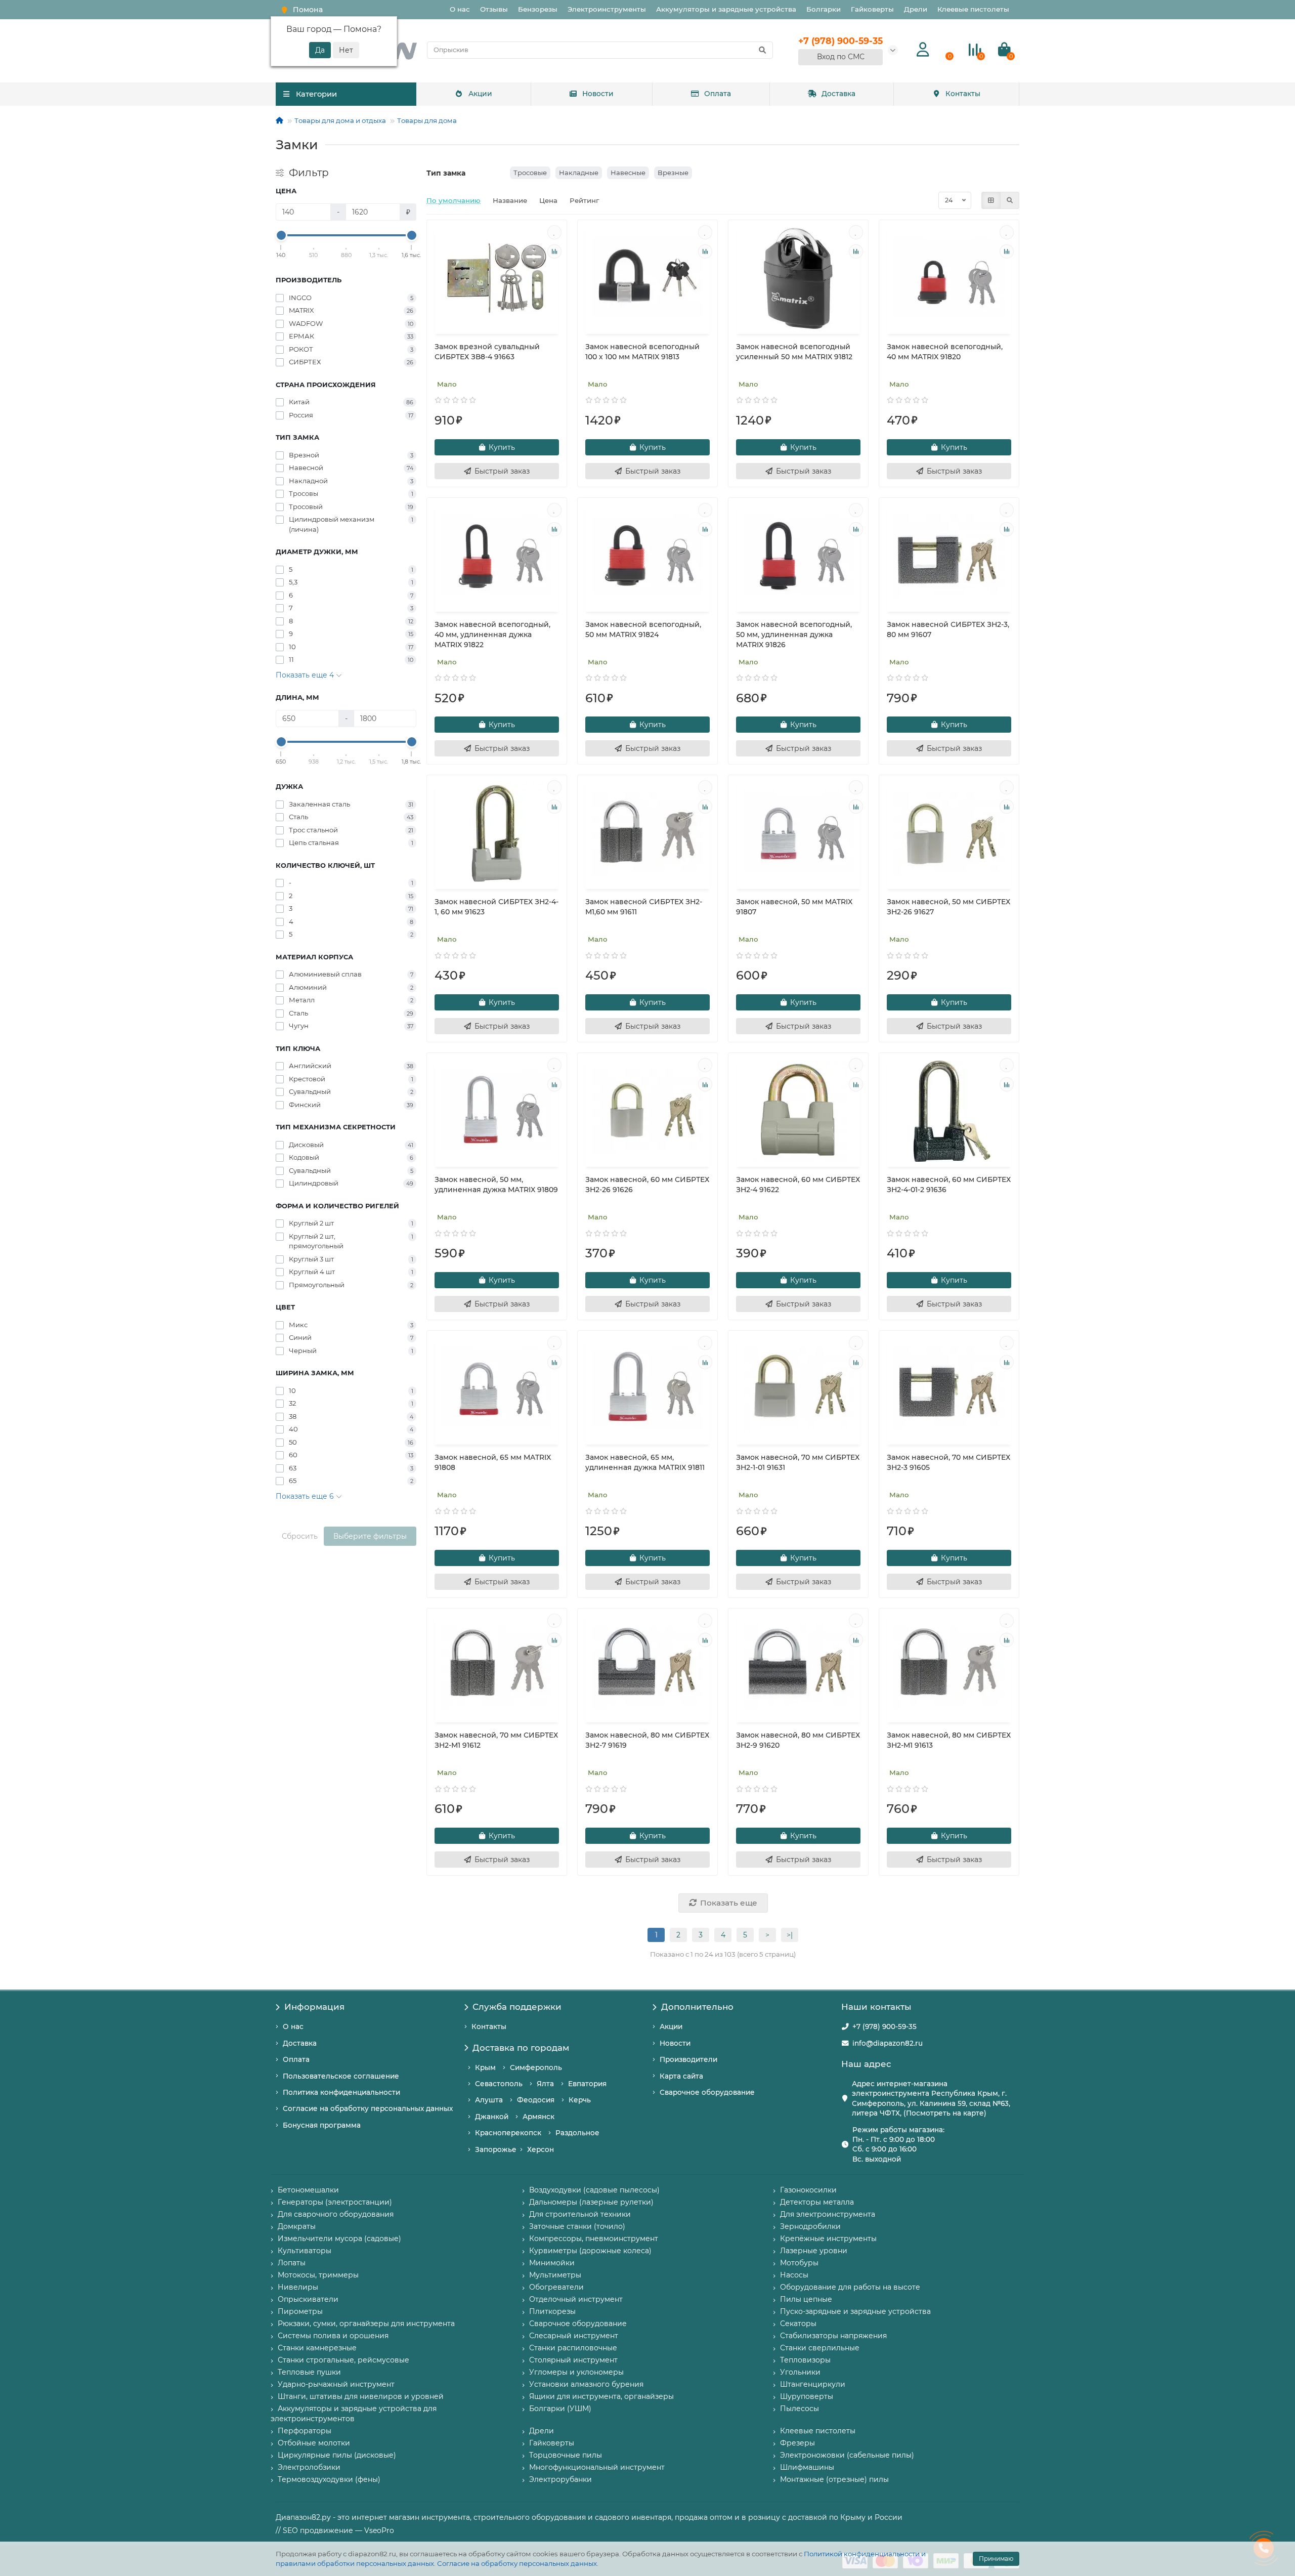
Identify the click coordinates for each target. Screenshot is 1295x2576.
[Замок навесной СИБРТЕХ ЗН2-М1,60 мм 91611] (647, 833)
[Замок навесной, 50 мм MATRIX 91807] (798, 833)
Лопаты (292, 2263)
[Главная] (279, 120)
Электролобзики (309, 2467)
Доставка (838, 94)
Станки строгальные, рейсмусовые (343, 2360)
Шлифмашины (807, 2467)
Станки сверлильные (820, 2348)
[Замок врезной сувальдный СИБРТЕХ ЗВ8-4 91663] (497, 278)
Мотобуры (799, 2263)
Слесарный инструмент (574, 2336)
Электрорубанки (560, 2479)
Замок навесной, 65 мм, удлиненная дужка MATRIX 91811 (645, 1462)
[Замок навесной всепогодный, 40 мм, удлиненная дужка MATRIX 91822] (497, 556)
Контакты (963, 94)
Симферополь (536, 2067)
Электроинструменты (607, 9)
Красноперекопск (508, 2133)
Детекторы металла (817, 2202)
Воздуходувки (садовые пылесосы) (594, 2190)
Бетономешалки (308, 2190)
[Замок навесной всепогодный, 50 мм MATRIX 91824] (647, 556)
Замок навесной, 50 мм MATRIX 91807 (794, 907)
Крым (485, 2067)
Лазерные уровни (814, 2251)
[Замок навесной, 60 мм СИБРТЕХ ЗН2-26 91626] (647, 1111)
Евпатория (587, 2084)
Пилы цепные (806, 2299)
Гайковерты (872, 9)
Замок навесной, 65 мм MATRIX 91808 (493, 1462)
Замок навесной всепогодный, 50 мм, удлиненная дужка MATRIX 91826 (794, 635)
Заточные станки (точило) (577, 2226)
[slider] (281, 235)
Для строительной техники (580, 2214)
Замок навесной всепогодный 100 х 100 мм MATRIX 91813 (642, 352)
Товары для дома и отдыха (340, 120)
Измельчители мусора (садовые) (339, 2239)
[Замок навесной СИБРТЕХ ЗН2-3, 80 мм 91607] (949, 556)
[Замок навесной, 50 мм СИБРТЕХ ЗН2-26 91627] (949, 833)
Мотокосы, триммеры (318, 2275)
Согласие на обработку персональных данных (517, 2563)
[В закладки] (554, 232)
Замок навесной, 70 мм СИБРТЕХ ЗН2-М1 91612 (496, 1740)
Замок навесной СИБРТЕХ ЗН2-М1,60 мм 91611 (644, 907)
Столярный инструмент (573, 2360)
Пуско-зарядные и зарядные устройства (855, 2311)
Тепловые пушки (309, 2372)
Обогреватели (556, 2287)
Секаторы (798, 2324)
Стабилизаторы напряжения (833, 2336)
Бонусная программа (322, 2125)
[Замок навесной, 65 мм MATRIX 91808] (497, 1389)
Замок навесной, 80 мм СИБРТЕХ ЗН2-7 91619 (647, 1740)
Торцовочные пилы (566, 2455)
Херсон (541, 2149)
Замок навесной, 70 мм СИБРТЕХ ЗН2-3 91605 (948, 1462)
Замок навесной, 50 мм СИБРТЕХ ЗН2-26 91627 (948, 907)
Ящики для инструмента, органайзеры (601, 2396)
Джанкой (492, 2117)
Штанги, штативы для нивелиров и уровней (361, 2396)
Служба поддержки (517, 2007)
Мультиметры (555, 2275)
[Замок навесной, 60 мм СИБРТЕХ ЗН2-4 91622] (798, 1111)
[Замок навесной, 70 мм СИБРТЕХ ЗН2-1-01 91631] (798, 1389)
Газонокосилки (808, 2190)
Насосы (794, 2275)
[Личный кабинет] (923, 50)
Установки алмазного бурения (586, 2384)
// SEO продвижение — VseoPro (335, 2530)
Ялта (545, 2084)
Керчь (580, 2100)
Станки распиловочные (573, 2348)
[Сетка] (991, 200)
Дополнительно (697, 2007)
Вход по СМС (841, 57)
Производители (688, 2059)
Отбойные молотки (314, 2443)
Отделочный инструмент (576, 2299)
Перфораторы (305, 2431)
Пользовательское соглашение (341, 2076)
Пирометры (300, 2311)
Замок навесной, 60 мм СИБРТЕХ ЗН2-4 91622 (798, 1185)
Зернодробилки (810, 2226)
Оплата (718, 94)
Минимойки (552, 2263)
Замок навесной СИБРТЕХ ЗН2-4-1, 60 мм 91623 (497, 907)
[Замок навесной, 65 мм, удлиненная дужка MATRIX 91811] (647, 1389)
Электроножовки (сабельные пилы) (847, 2455)
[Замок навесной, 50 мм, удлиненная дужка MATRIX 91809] (497, 1111)
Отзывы (494, 9)
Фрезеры (797, 2443)
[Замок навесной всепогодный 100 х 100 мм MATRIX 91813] (647, 278)
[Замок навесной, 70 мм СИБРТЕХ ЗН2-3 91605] (949, 1389)
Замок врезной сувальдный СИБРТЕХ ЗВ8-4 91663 (487, 352)
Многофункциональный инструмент (597, 2467)
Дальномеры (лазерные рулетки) (591, 2202)
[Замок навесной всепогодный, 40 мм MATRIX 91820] (949, 278)
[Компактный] (1010, 200)
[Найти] (762, 50)
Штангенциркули (813, 2384)
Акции (480, 94)
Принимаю (996, 2559)
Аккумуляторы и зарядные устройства (726, 9)
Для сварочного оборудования (336, 2214)
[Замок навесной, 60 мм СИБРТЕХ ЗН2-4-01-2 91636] (949, 1111)
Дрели (916, 9)
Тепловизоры (805, 2360)
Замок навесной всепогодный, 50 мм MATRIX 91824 (643, 629)
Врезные (673, 173)
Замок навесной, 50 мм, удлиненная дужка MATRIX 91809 (496, 1185)
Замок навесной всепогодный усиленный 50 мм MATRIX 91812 (794, 352)
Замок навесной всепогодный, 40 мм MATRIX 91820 (945, 352)
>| (790, 1935)
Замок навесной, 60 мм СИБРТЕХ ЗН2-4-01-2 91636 (949, 1185)
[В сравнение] (554, 251)
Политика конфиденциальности (341, 2092)
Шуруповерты (807, 2396)
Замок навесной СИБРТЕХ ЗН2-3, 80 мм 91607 (948, 629)
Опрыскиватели (308, 2299)
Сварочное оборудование (707, 2092)
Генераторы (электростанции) (335, 2202)
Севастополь (499, 2084)
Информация (314, 2007)
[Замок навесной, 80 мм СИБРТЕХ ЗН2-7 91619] (647, 1667)
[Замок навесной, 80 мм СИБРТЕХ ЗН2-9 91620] (798, 1667)
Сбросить (300, 1536)
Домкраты (297, 2226)
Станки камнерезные (317, 2348)
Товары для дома (427, 120)
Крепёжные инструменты (828, 2239)
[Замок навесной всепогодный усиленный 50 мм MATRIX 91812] (798, 278)
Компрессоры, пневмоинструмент (594, 2239)
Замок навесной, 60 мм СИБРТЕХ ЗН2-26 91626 (647, 1185)
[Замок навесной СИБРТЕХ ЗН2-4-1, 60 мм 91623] (497, 833)
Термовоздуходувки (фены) (329, 2479)
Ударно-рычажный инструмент (336, 2384)
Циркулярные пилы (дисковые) (337, 2455)
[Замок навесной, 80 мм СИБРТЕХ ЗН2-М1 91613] (949, 1667)
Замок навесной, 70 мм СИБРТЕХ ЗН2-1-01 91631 (798, 1462)
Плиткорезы (552, 2311)
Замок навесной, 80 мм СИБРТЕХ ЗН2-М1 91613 (949, 1740)
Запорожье (496, 2149)
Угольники (800, 2372)
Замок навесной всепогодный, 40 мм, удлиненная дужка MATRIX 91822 (492, 635)
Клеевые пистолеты (973, 9)
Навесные (628, 173)
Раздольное (577, 2133)
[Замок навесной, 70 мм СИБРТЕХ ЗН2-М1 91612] (497, 1667)
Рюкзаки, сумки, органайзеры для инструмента (366, 2324)
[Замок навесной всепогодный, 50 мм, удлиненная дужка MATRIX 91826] (798, 556)
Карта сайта (681, 2076)
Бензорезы (538, 9)
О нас (460, 9)
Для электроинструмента (828, 2214)
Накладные (579, 173)
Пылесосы (800, 2409)
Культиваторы (305, 2251)
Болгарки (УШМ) (560, 2409)
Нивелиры (298, 2287)
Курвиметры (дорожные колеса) (590, 2251)
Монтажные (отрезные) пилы (834, 2479)
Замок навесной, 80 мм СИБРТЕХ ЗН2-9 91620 (798, 1740)
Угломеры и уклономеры (576, 2372)
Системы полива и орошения (333, 2336)
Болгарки (824, 9)
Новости (598, 94)
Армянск (538, 2117)
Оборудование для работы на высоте (850, 2287)
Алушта (489, 2100)
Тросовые (530, 173)
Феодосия (536, 2100)
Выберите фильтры (370, 1536)
